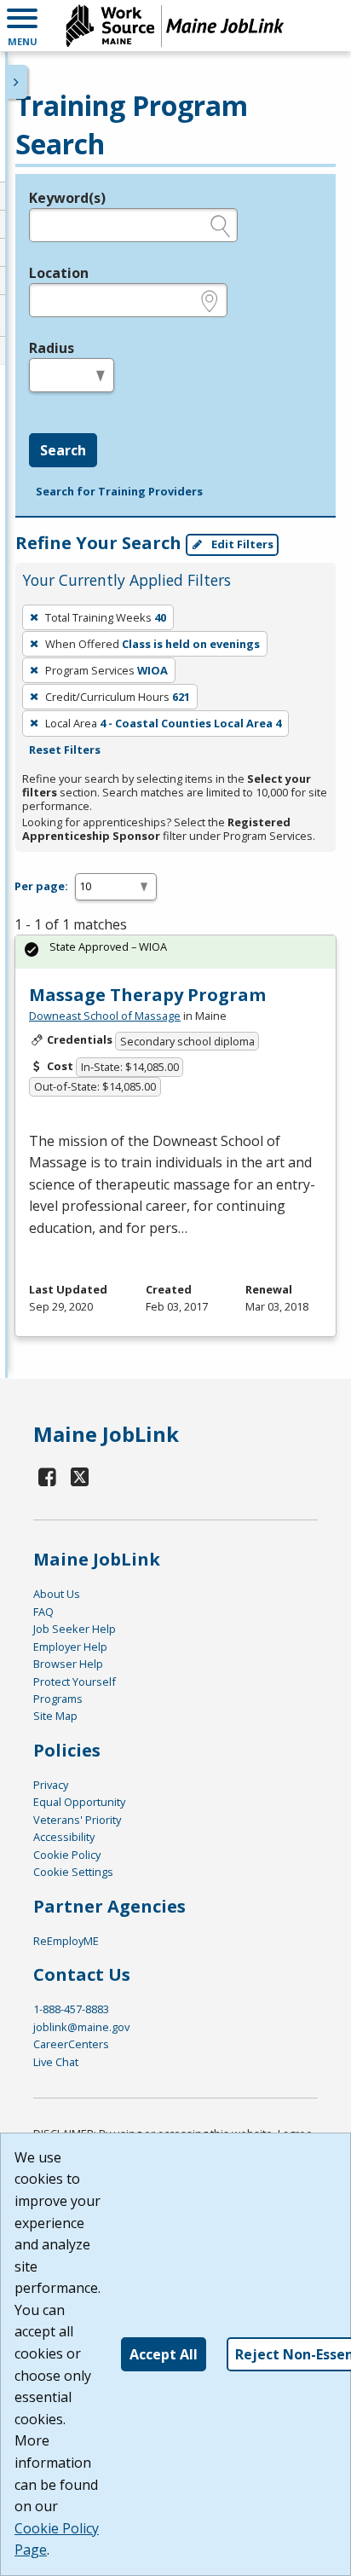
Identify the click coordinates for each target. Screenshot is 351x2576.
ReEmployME (66, 1941)
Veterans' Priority (77, 1820)
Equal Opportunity (79, 1802)
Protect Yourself (75, 1682)
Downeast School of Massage (105, 1016)
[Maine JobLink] (175, 26)
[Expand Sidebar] (17, 82)
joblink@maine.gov (81, 2027)
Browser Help (68, 1664)
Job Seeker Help (75, 1629)
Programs (58, 1699)
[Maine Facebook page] (48, 1476)
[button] (22, 26)
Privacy (51, 1785)
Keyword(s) (67, 198)
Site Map (55, 1716)
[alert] (175, 952)
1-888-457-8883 (71, 2009)
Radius (52, 348)
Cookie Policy (67, 1855)
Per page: (41, 886)
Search (63, 450)
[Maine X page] (81, 1476)
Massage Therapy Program (147, 995)
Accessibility (64, 1837)
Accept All (164, 2354)
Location (59, 273)
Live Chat (56, 2062)
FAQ (43, 1612)
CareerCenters (71, 2044)
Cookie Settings (73, 1872)
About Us (57, 1594)
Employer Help (70, 1647)
